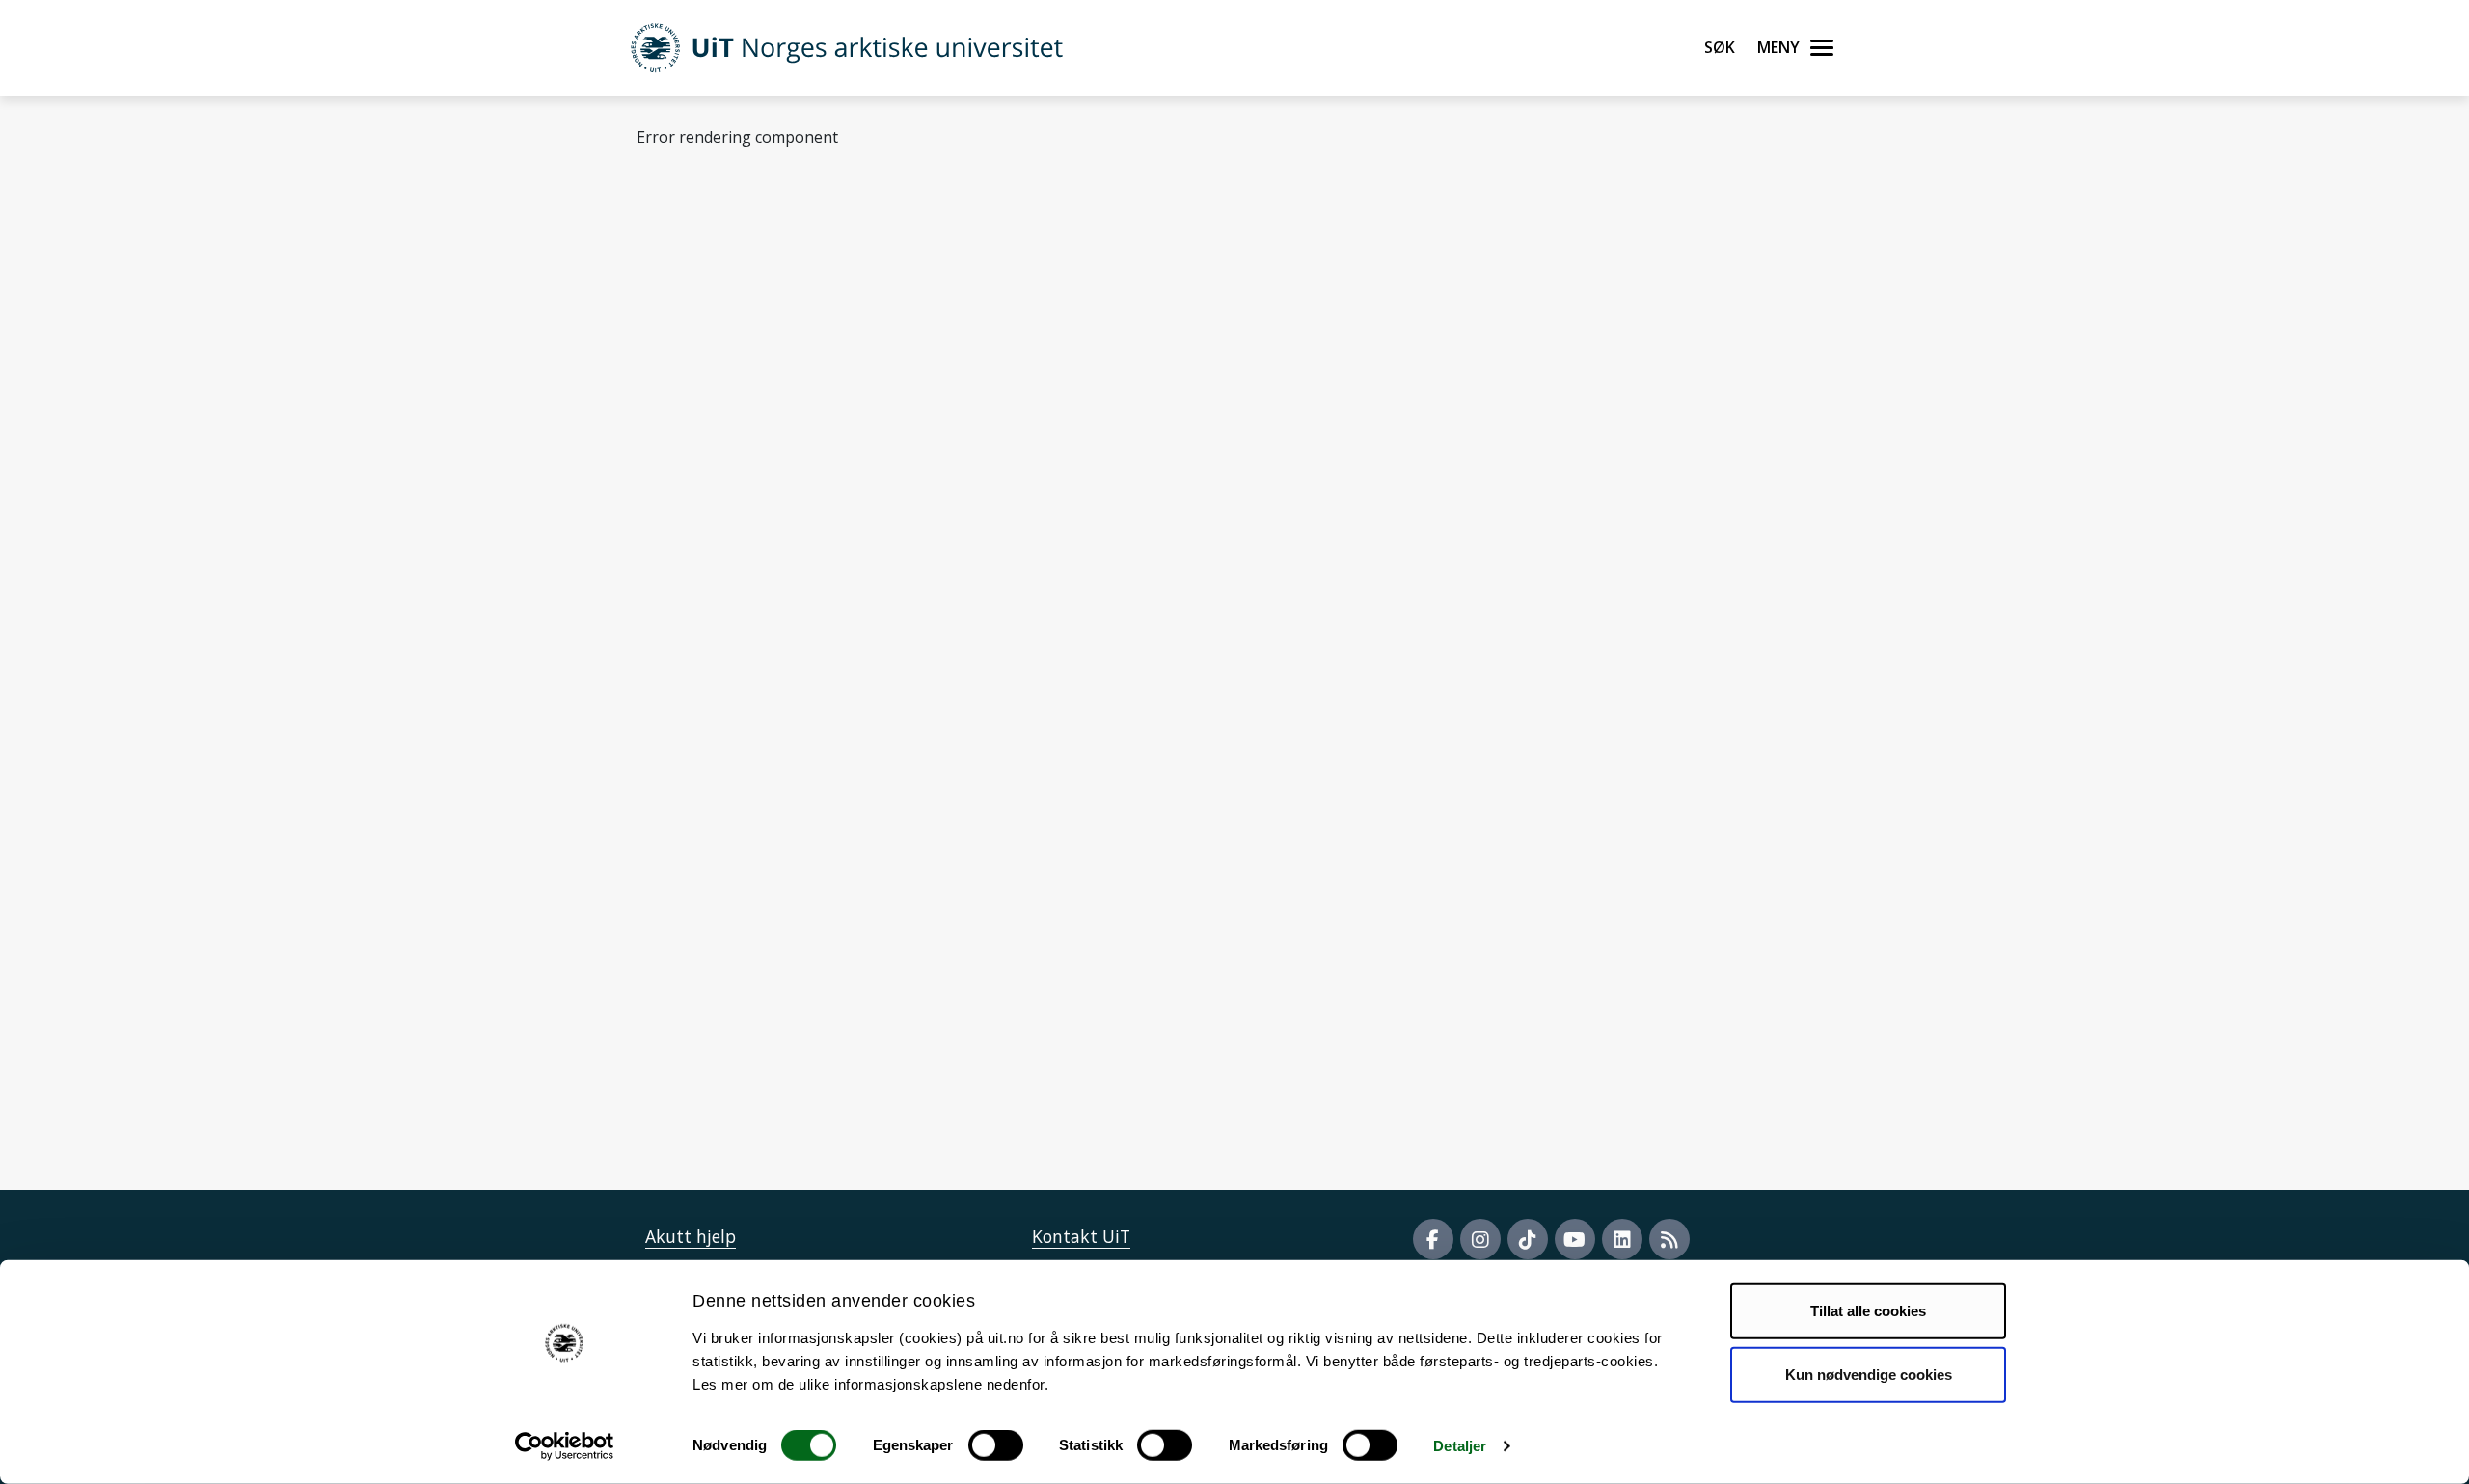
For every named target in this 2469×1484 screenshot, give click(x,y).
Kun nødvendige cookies (1869, 1374)
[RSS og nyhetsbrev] (1669, 1239)
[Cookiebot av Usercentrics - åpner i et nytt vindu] (565, 1446)
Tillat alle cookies (1868, 1311)
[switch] (996, 1445)
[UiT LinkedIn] (1622, 1239)
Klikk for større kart (708, 1045)
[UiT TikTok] (1528, 1239)
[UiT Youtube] (1575, 1239)
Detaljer (1460, 1446)
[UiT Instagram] (1480, 1239)
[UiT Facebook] (1433, 1239)
